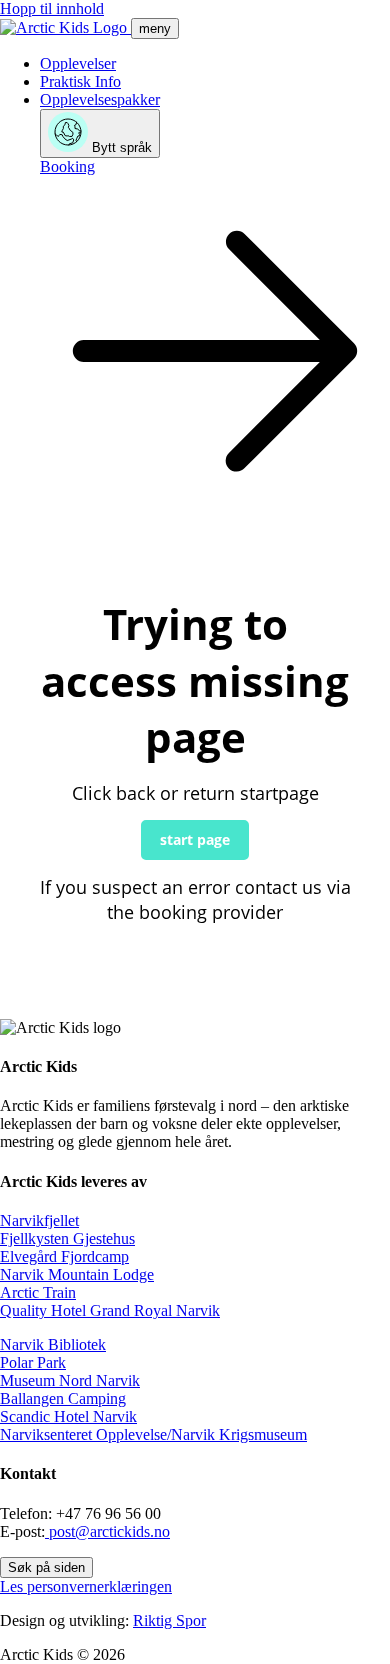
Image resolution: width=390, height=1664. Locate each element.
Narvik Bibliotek (53, 1344)
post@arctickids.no (107, 1531)
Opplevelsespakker (100, 99)
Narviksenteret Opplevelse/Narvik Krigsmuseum (153, 1434)
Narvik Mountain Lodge (77, 1274)
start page (195, 839)
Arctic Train (38, 1292)
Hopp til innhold (52, 8)
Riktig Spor (169, 1620)
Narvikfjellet (39, 1220)
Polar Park (33, 1362)
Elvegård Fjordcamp (64, 1256)
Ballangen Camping (63, 1398)
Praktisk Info (80, 81)
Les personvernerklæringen (86, 1586)
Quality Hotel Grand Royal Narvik (110, 1310)
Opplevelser (78, 63)
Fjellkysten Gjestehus (67, 1238)
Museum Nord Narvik (70, 1380)
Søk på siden (46, 1567)
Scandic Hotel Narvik (68, 1416)
